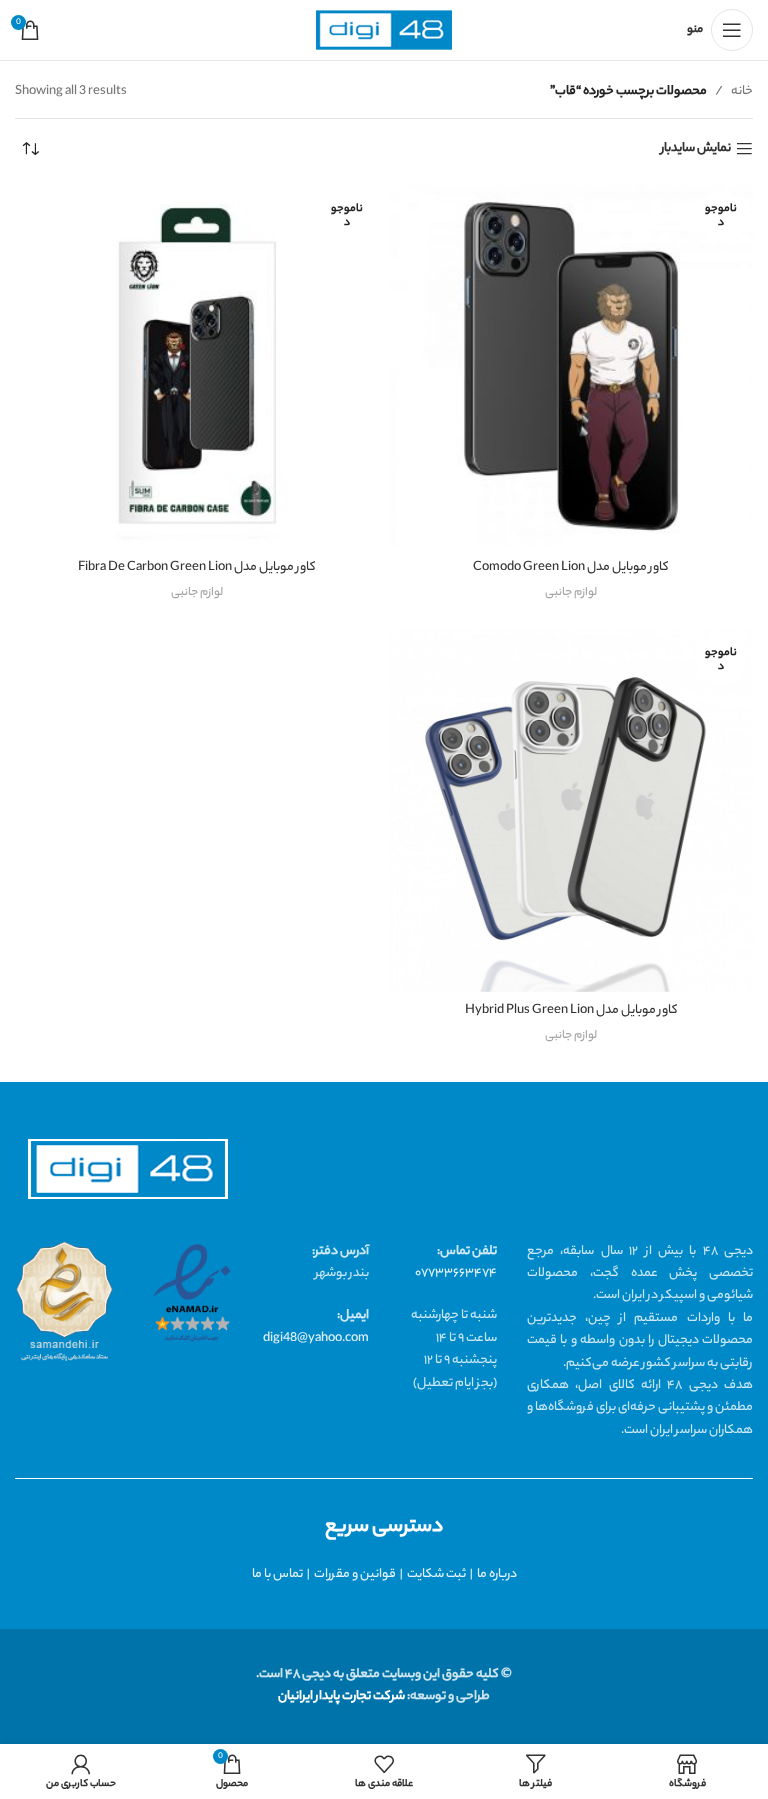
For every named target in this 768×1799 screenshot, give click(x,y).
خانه (742, 91)
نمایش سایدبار (696, 149)
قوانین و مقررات (355, 1574)
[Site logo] (384, 30)
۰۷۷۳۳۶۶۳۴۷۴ (456, 1273)
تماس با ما (277, 1574)
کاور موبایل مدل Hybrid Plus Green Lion (571, 1010)
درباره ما (497, 1574)
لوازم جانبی (571, 593)
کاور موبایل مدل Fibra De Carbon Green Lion (197, 567)
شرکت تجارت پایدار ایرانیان (341, 1696)
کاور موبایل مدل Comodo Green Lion (571, 567)
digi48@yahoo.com (316, 1338)
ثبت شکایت (436, 1574)
